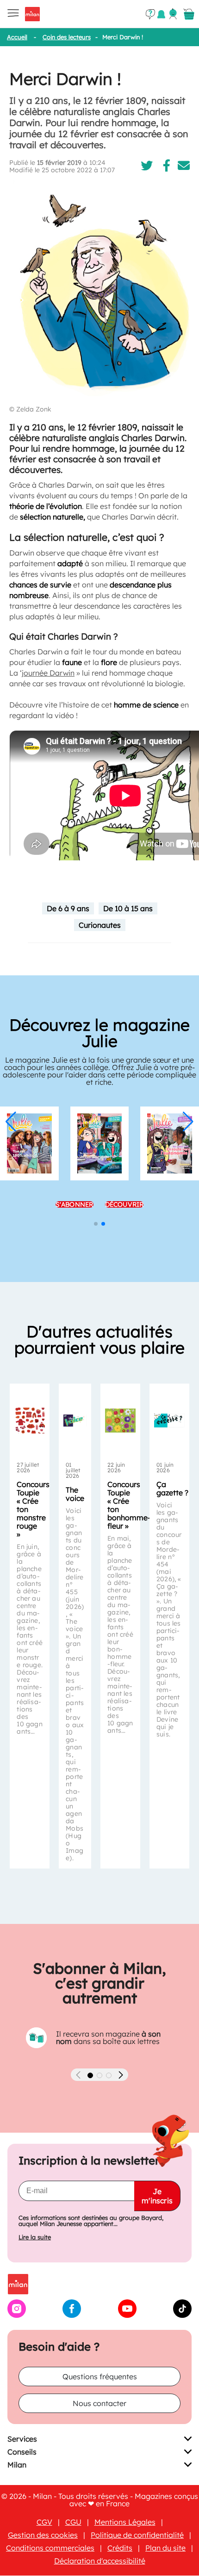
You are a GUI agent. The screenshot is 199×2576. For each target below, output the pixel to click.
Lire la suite (35, 2238)
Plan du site (165, 2548)
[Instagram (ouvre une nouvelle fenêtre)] (17, 2316)
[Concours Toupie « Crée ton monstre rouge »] (30, 1421)
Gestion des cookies (43, 2535)
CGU (73, 2522)
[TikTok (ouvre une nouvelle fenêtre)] (182, 2316)
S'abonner (75, 1204)
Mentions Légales (125, 2522)
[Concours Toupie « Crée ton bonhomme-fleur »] (120, 1421)
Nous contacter (99, 2404)
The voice (75, 1494)
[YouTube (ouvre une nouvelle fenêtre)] (127, 2316)
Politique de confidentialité (137, 2535)
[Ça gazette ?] (169, 1421)
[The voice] (75, 1421)
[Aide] (150, 14)
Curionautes (100, 925)
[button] (11, 1122)
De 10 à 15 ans (128, 908)
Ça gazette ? (172, 1488)
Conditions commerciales (50, 2548)
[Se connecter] (173, 14)
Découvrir (124, 1204)
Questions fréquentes (100, 2377)
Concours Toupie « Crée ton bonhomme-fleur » (129, 1505)
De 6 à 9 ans (68, 908)
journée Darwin (48, 673)
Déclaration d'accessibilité (100, 2561)
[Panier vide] (189, 14)
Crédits (120, 2548)
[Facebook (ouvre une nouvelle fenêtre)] (72, 2316)
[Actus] (161, 14)
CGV (44, 2522)
